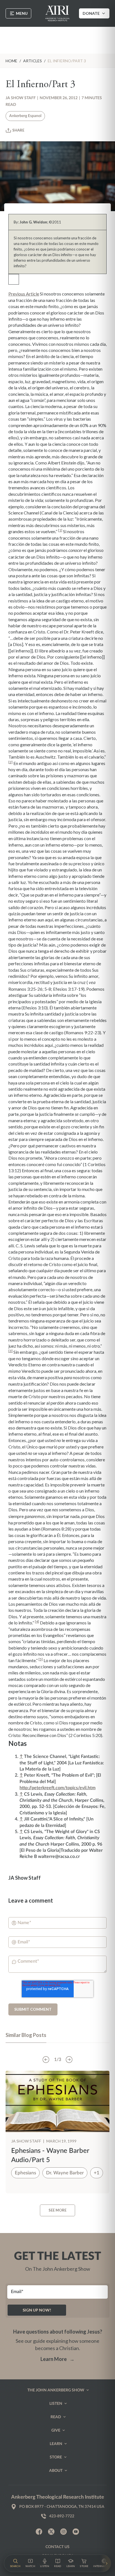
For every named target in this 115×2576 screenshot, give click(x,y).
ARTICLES (33, 61)
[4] (37, 1621)
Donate (91, 13)
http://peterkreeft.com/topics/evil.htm (57, 1788)
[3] (10, 1351)
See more (57, 2210)
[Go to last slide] (46, 2060)
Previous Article (24, 294)
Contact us (57, 2547)
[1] (60, 530)
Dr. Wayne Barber (65, 2173)
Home (11, 61)
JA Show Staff (21, 98)
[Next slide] (69, 2060)
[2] (10, 762)
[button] (15, 2563)
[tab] (26, 2038)
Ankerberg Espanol (25, 116)
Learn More (57, 2359)
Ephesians (25, 2173)
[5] (41, 1659)
